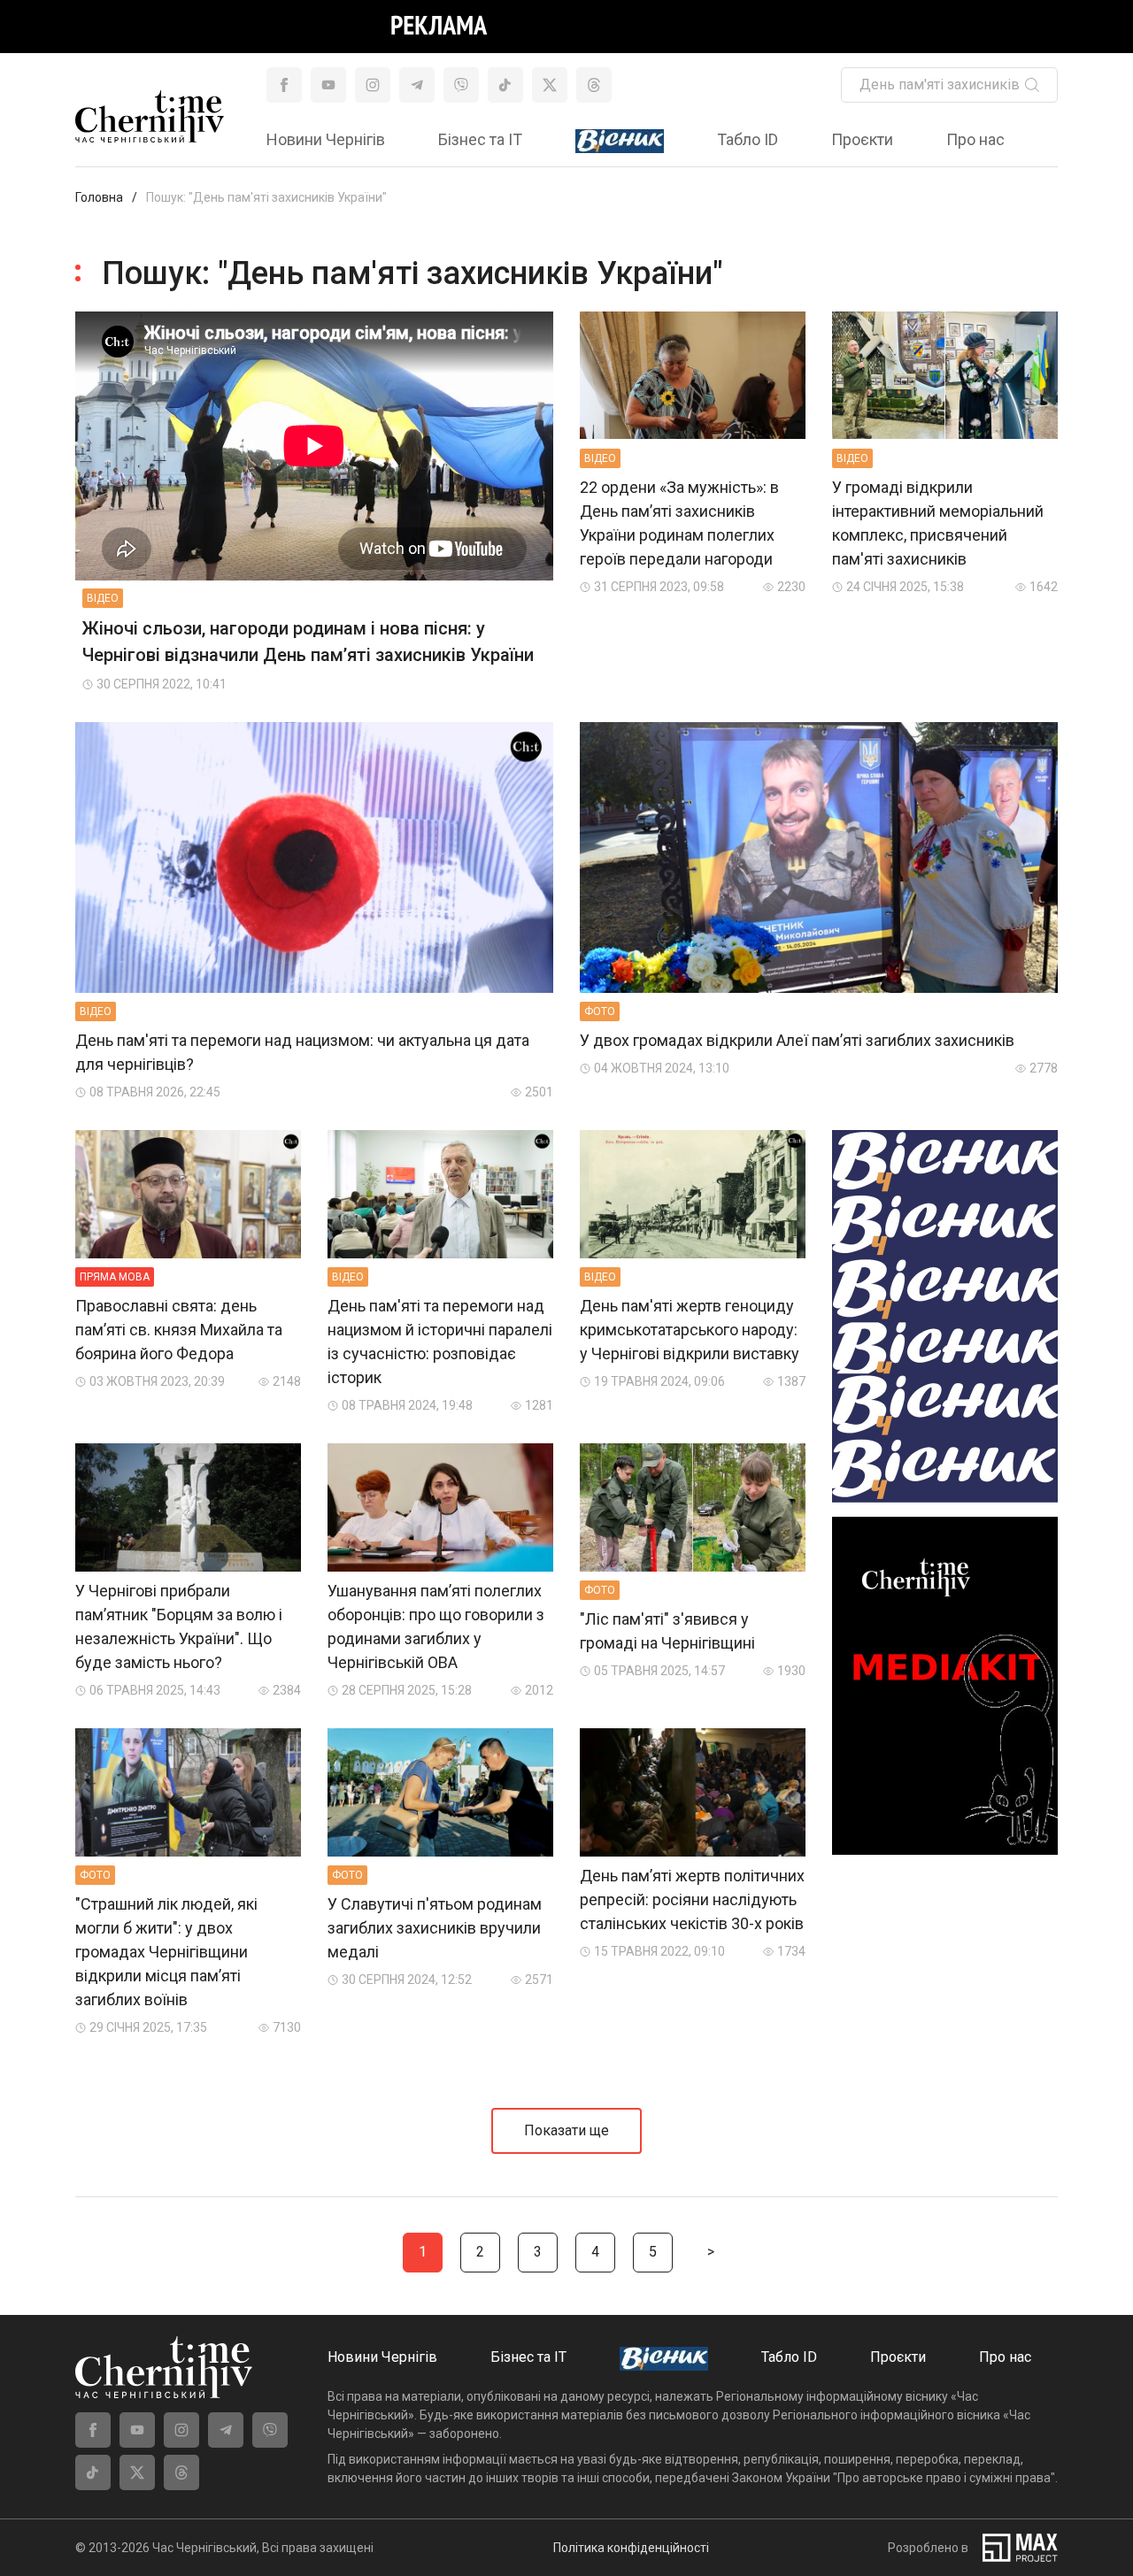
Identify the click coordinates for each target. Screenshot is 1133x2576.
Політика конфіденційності (631, 2548)
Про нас (975, 139)
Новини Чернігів (326, 139)
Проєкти (862, 139)
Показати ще (566, 2130)
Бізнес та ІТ (480, 139)
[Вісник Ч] (620, 142)
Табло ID (748, 139)
